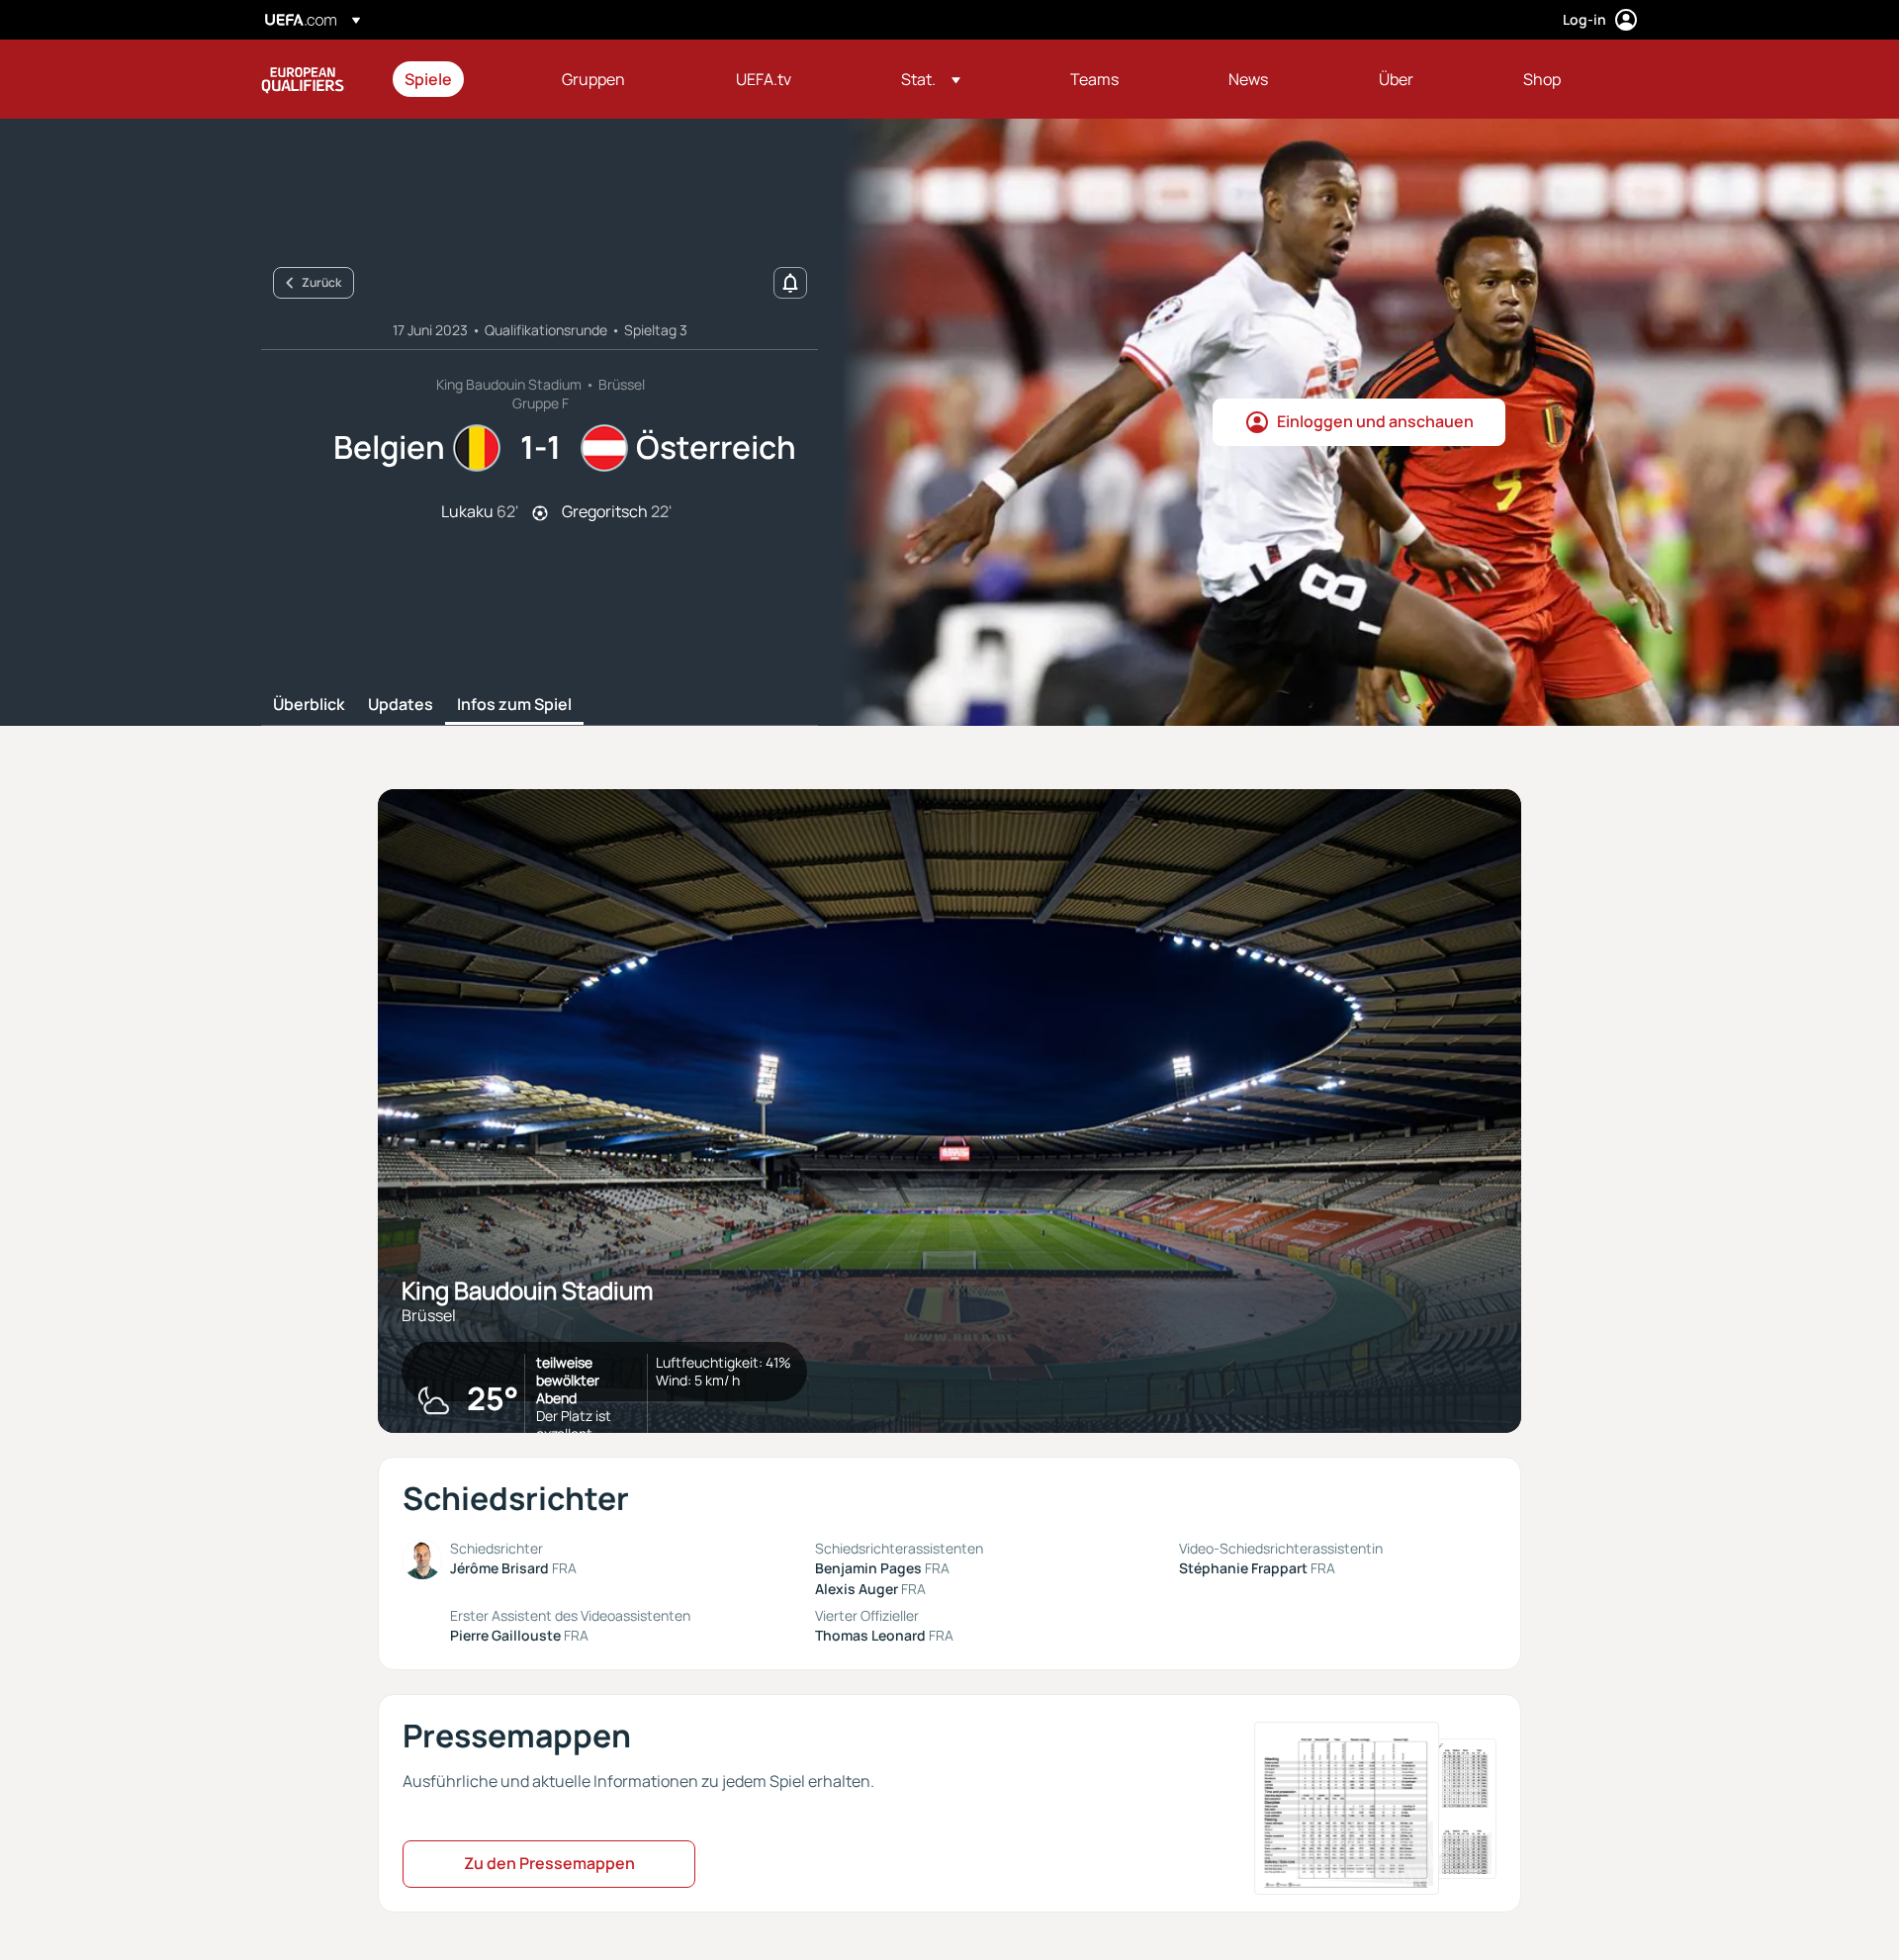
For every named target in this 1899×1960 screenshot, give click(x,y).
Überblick (309, 705)
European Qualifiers (303, 79)
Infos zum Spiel (514, 705)
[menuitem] (458, 79)
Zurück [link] (321, 282)
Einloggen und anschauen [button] (1375, 421)
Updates (401, 705)
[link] (428, 79)
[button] (931, 79)
